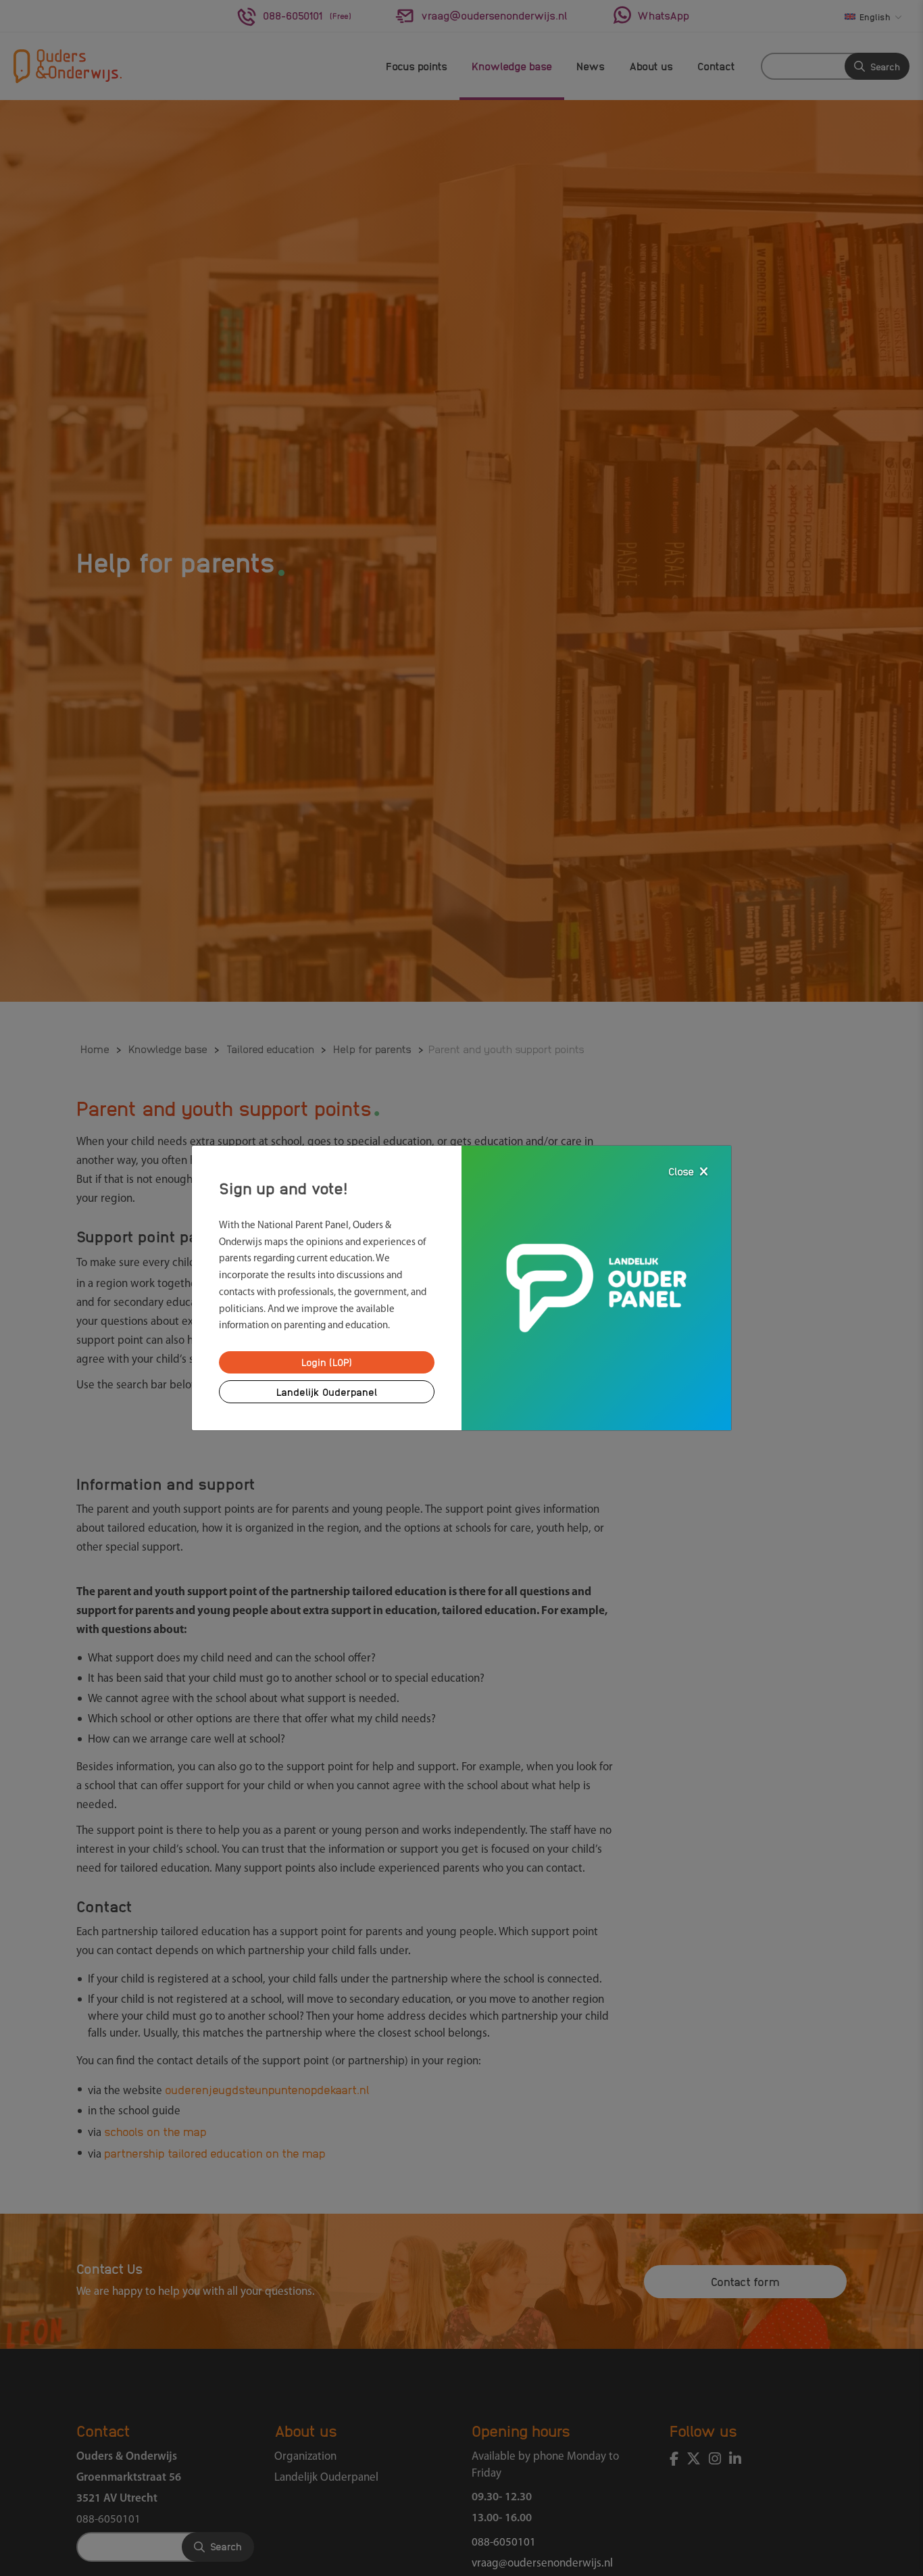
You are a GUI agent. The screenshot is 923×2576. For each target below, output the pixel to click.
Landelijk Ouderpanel (327, 1392)
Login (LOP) (327, 1362)
